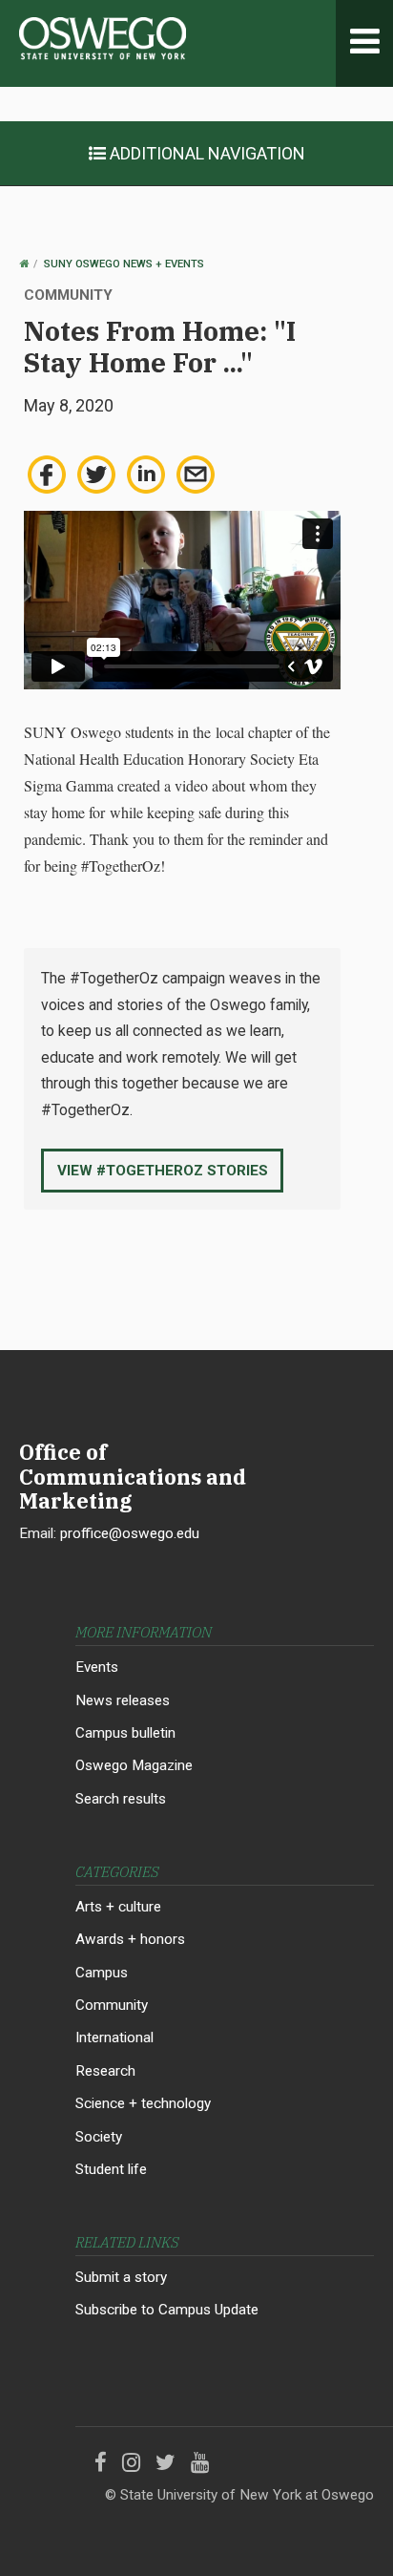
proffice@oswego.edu (130, 1533)
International (114, 2038)
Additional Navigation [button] (206, 153)
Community (112, 2005)
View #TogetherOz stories (163, 1171)
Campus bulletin (125, 1733)
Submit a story (121, 2277)
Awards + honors (130, 1939)
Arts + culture (118, 1907)
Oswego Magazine (134, 1765)
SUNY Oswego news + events (124, 264)
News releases (123, 1700)
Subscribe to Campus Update (167, 2310)
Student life (111, 2169)
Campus (102, 1973)
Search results (121, 1799)
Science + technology (143, 2103)
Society (99, 2137)
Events (97, 1667)
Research (105, 2071)
